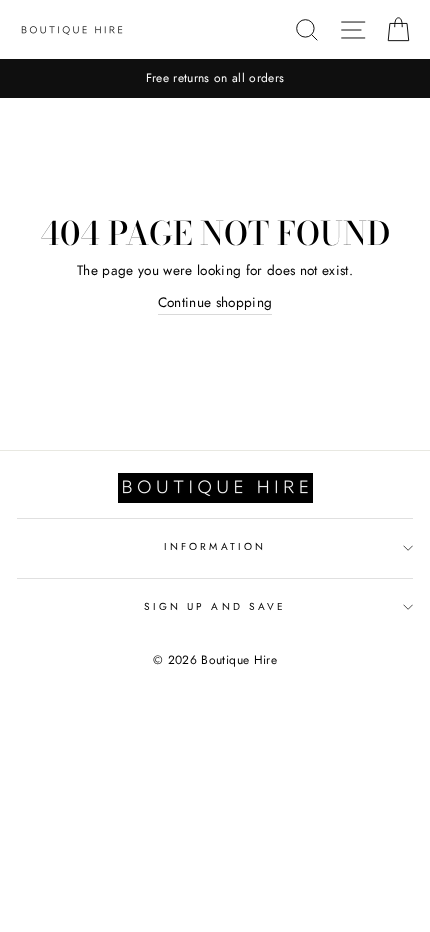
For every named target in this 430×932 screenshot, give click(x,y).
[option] (215, 78)
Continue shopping (215, 302)
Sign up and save (215, 606)
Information (215, 546)
